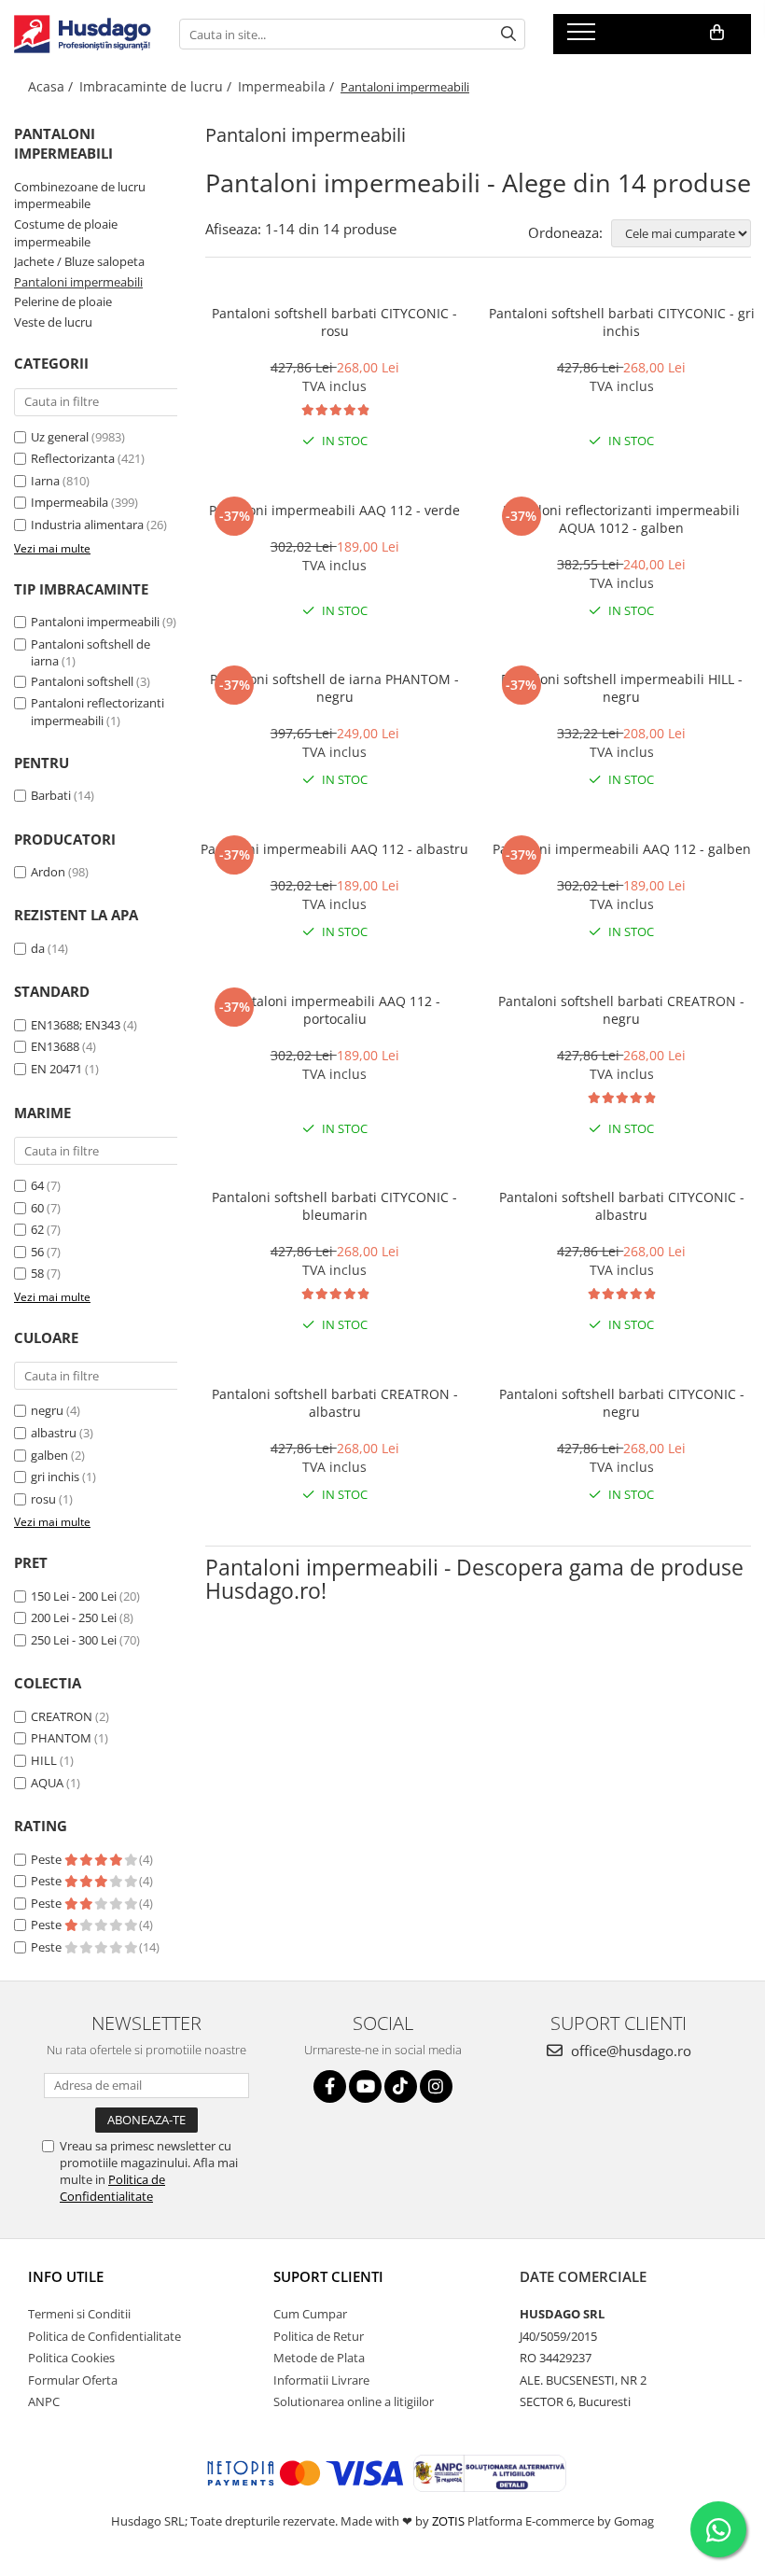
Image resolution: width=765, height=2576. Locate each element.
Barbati (51, 795)
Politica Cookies (71, 2358)
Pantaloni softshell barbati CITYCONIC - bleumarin (334, 1206)
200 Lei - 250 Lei (74, 1617)
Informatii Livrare (321, 2380)
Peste (48, 1859)
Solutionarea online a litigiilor (354, 2401)
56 (37, 1252)
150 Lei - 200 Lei (74, 1596)
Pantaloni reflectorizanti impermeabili (97, 712)
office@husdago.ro (629, 2051)
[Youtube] (365, 2086)
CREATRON (62, 1716)
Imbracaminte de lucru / (157, 86)
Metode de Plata (319, 2358)
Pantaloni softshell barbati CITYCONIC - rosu (334, 322)
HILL (44, 1760)
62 (37, 1229)
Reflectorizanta (73, 458)
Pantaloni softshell (82, 681)
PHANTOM (61, 1738)
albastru (54, 1433)
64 (37, 1185)
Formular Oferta (73, 2380)
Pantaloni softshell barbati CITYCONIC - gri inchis (622, 322)
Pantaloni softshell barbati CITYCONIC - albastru (622, 1206)
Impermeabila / (288, 86)
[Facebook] (330, 2086)
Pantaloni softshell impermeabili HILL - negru (622, 688)
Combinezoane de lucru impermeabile (80, 196)
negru (47, 1410)
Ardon (48, 872)
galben (49, 1455)
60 (37, 1208)
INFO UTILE (66, 2276)
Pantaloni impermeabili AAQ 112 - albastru (334, 849)
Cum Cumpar (310, 2314)
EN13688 (55, 1046)
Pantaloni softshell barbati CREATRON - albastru (335, 1403)
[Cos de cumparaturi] (717, 33)
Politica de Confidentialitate (112, 2188)
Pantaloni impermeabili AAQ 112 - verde (334, 510)
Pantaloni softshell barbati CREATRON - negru (621, 1010)
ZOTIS (448, 2521)
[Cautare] (508, 34)
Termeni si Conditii (79, 2314)
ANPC (44, 2401)
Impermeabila (70, 502)
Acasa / (52, 86)
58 (37, 1273)
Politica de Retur (319, 2336)
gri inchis (55, 1477)
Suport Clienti (328, 2276)
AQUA (47, 1783)
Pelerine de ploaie (63, 301)
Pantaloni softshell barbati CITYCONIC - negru (622, 1403)
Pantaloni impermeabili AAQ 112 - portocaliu (334, 1010)
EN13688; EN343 (76, 1025)
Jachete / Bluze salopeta (79, 261)
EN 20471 (56, 1069)
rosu (43, 1499)
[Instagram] (436, 2086)
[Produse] (584, 37)
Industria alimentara (87, 525)
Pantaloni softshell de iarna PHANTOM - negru (334, 688)
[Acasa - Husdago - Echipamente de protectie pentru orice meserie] (83, 34)
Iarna (45, 481)
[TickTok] (401, 2086)
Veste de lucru (53, 322)
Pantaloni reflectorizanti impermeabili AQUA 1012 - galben (621, 519)
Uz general (60, 437)
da (38, 948)
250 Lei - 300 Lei (74, 1640)
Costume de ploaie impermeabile (66, 233)
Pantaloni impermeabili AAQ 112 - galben (622, 849)
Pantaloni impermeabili (78, 282)
